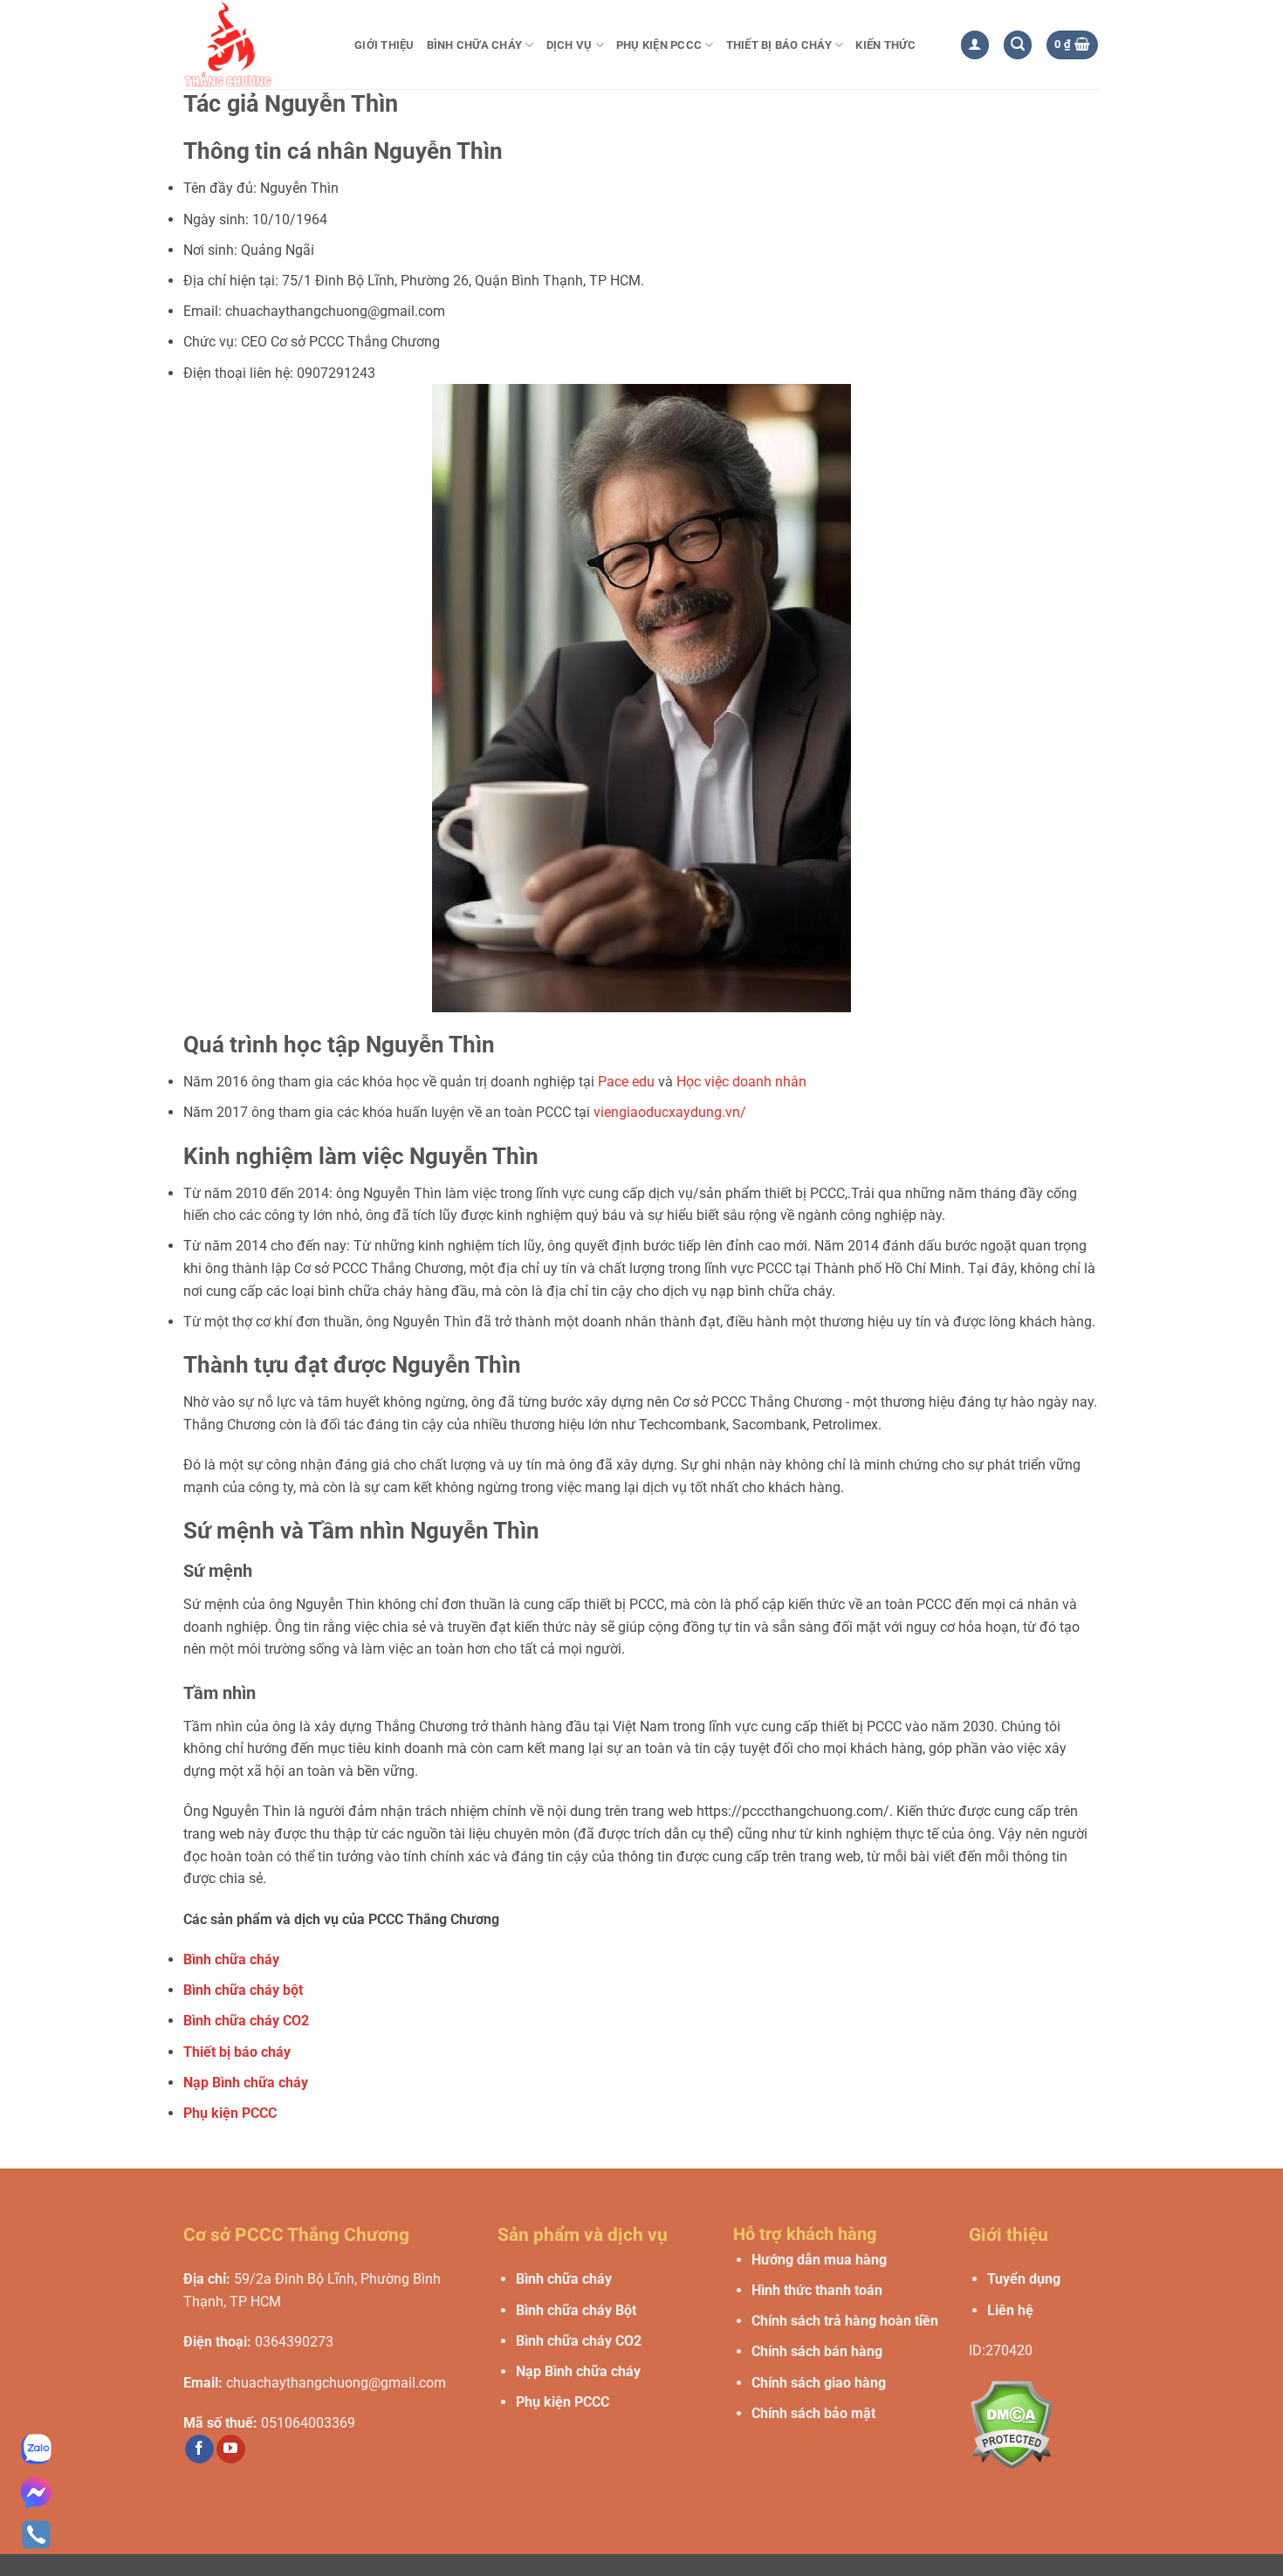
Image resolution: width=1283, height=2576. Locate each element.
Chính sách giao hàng (819, 2383)
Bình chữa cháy (475, 45)
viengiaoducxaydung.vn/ (670, 1112)
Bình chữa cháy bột (243, 1990)
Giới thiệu (384, 45)
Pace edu (626, 1082)
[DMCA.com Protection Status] (1011, 2424)
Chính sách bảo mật (813, 2413)
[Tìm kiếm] (1018, 45)
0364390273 (294, 2342)
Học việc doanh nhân (741, 1082)
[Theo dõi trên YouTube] (231, 2449)
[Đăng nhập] (975, 45)
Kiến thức (885, 45)
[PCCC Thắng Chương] (256, 45)
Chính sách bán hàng (817, 2351)
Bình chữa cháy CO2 (246, 2021)
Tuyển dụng (1024, 2279)
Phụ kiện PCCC (659, 45)
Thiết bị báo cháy (779, 45)
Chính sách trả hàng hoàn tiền (845, 2321)
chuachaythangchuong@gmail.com (336, 2383)
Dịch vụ (569, 45)
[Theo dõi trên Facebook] (199, 2449)
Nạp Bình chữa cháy (246, 2083)
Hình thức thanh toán (817, 2290)
